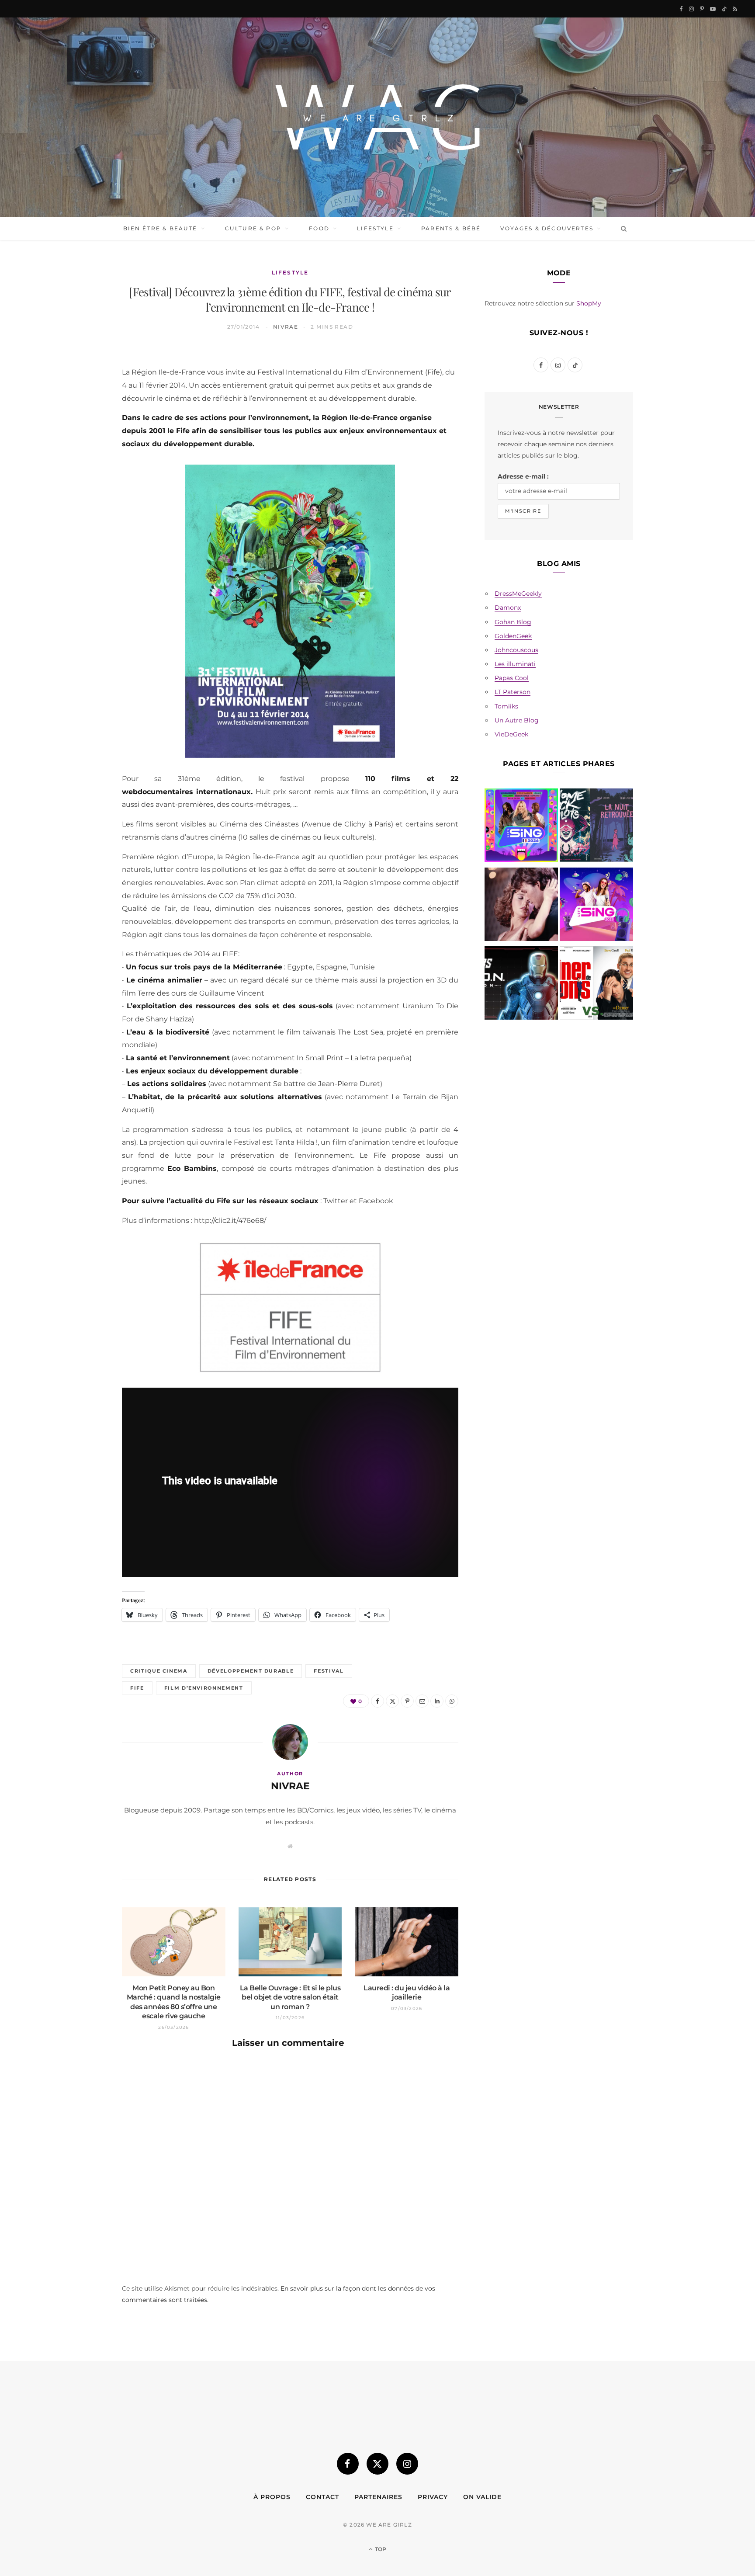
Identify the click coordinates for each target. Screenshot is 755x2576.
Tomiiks (506, 706)
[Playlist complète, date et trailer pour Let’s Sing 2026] (521, 827)
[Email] (81, 448)
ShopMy (589, 303)
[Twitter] (81, 404)
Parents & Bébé (451, 228)
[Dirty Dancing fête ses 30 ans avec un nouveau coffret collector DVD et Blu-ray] (521, 906)
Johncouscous (516, 650)
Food (319, 228)
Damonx (508, 608)
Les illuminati (515, 664)
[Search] (622, 229)
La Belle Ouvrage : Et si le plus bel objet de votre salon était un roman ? (290, 1997)
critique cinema (159, 1671)
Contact (322, 2497)
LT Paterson (513, 692)
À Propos (272, 2497)
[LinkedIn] (81, 471)
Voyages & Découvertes (547, 228)
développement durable (251, 1671)
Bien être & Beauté (160, 228)
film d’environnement (204, 1688)
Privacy (433, 2497)
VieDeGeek (511, 734)
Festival (329, 1671)
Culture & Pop (253, 228)
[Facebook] (81, 382)
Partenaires (378, 2497)
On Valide (482, 2497)
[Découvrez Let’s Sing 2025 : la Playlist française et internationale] (596, 906)
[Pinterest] (81, 426)
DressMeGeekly (518, 594)
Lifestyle (375, 228)
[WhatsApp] (81, 493)
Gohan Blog (513, 622)
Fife (137, 1688)
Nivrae (286, 327)
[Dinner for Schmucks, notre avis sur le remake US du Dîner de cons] (596, 985)
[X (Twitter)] (377, 2464)
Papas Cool (512, 678)
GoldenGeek (513, 636)
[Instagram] (407, 2464)
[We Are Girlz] (377, 117)
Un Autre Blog (517, 720)
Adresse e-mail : (523, 476)
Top (380, 2549)
